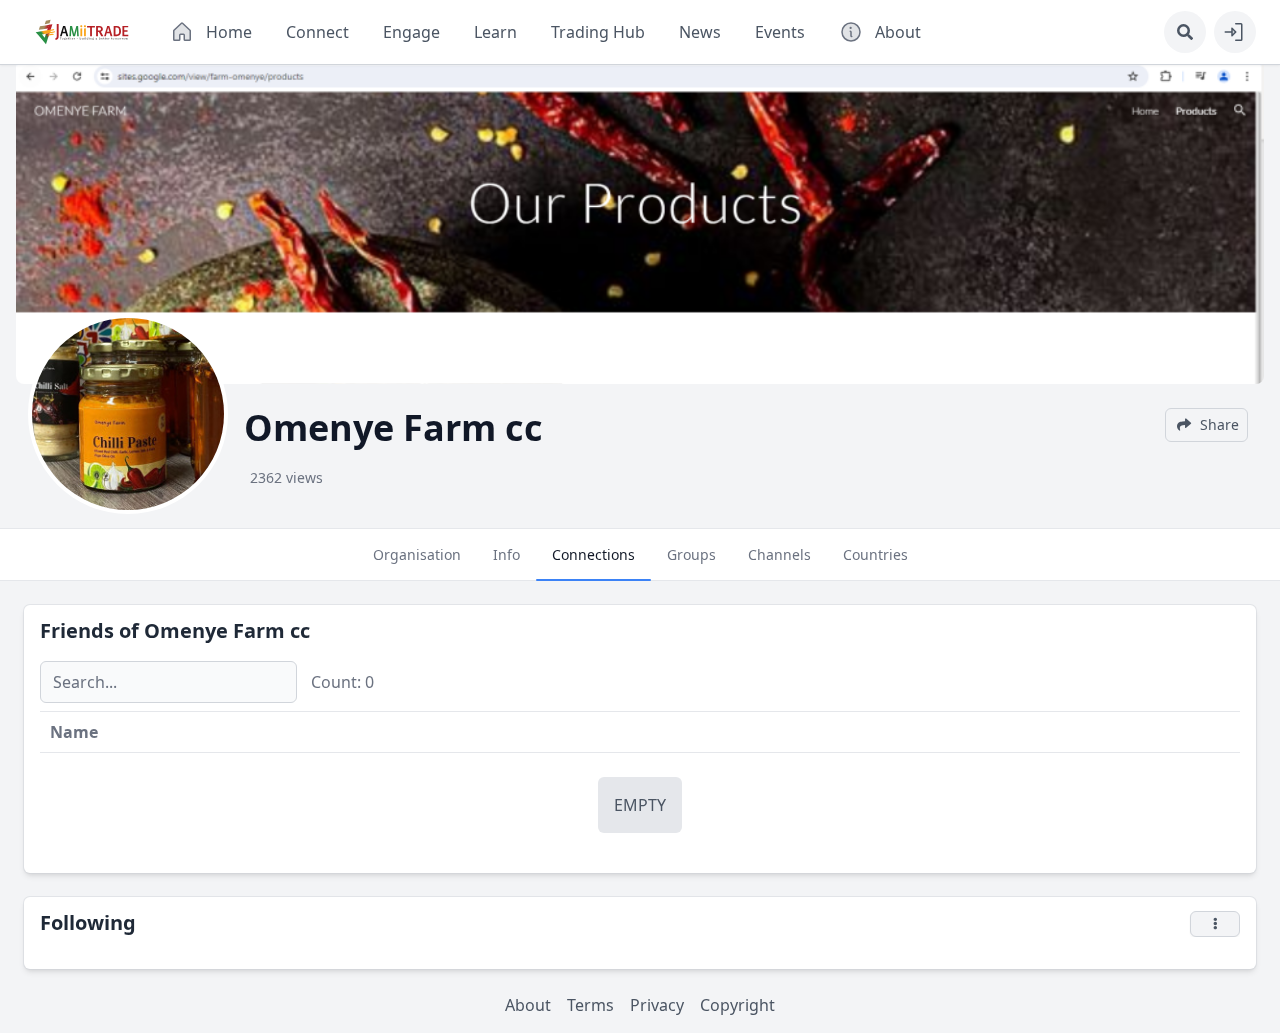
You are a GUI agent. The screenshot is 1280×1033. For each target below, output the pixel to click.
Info (506, 554)
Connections (593, 554)
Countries (875, 554)
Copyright (737, 1005)
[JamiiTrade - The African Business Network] (82, 32)
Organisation (417, 554)
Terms (590, 1005)
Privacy (657, 1005)
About (528, 1005)
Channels (779, 554)
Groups (691, 554)
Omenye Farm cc (227, 630)
